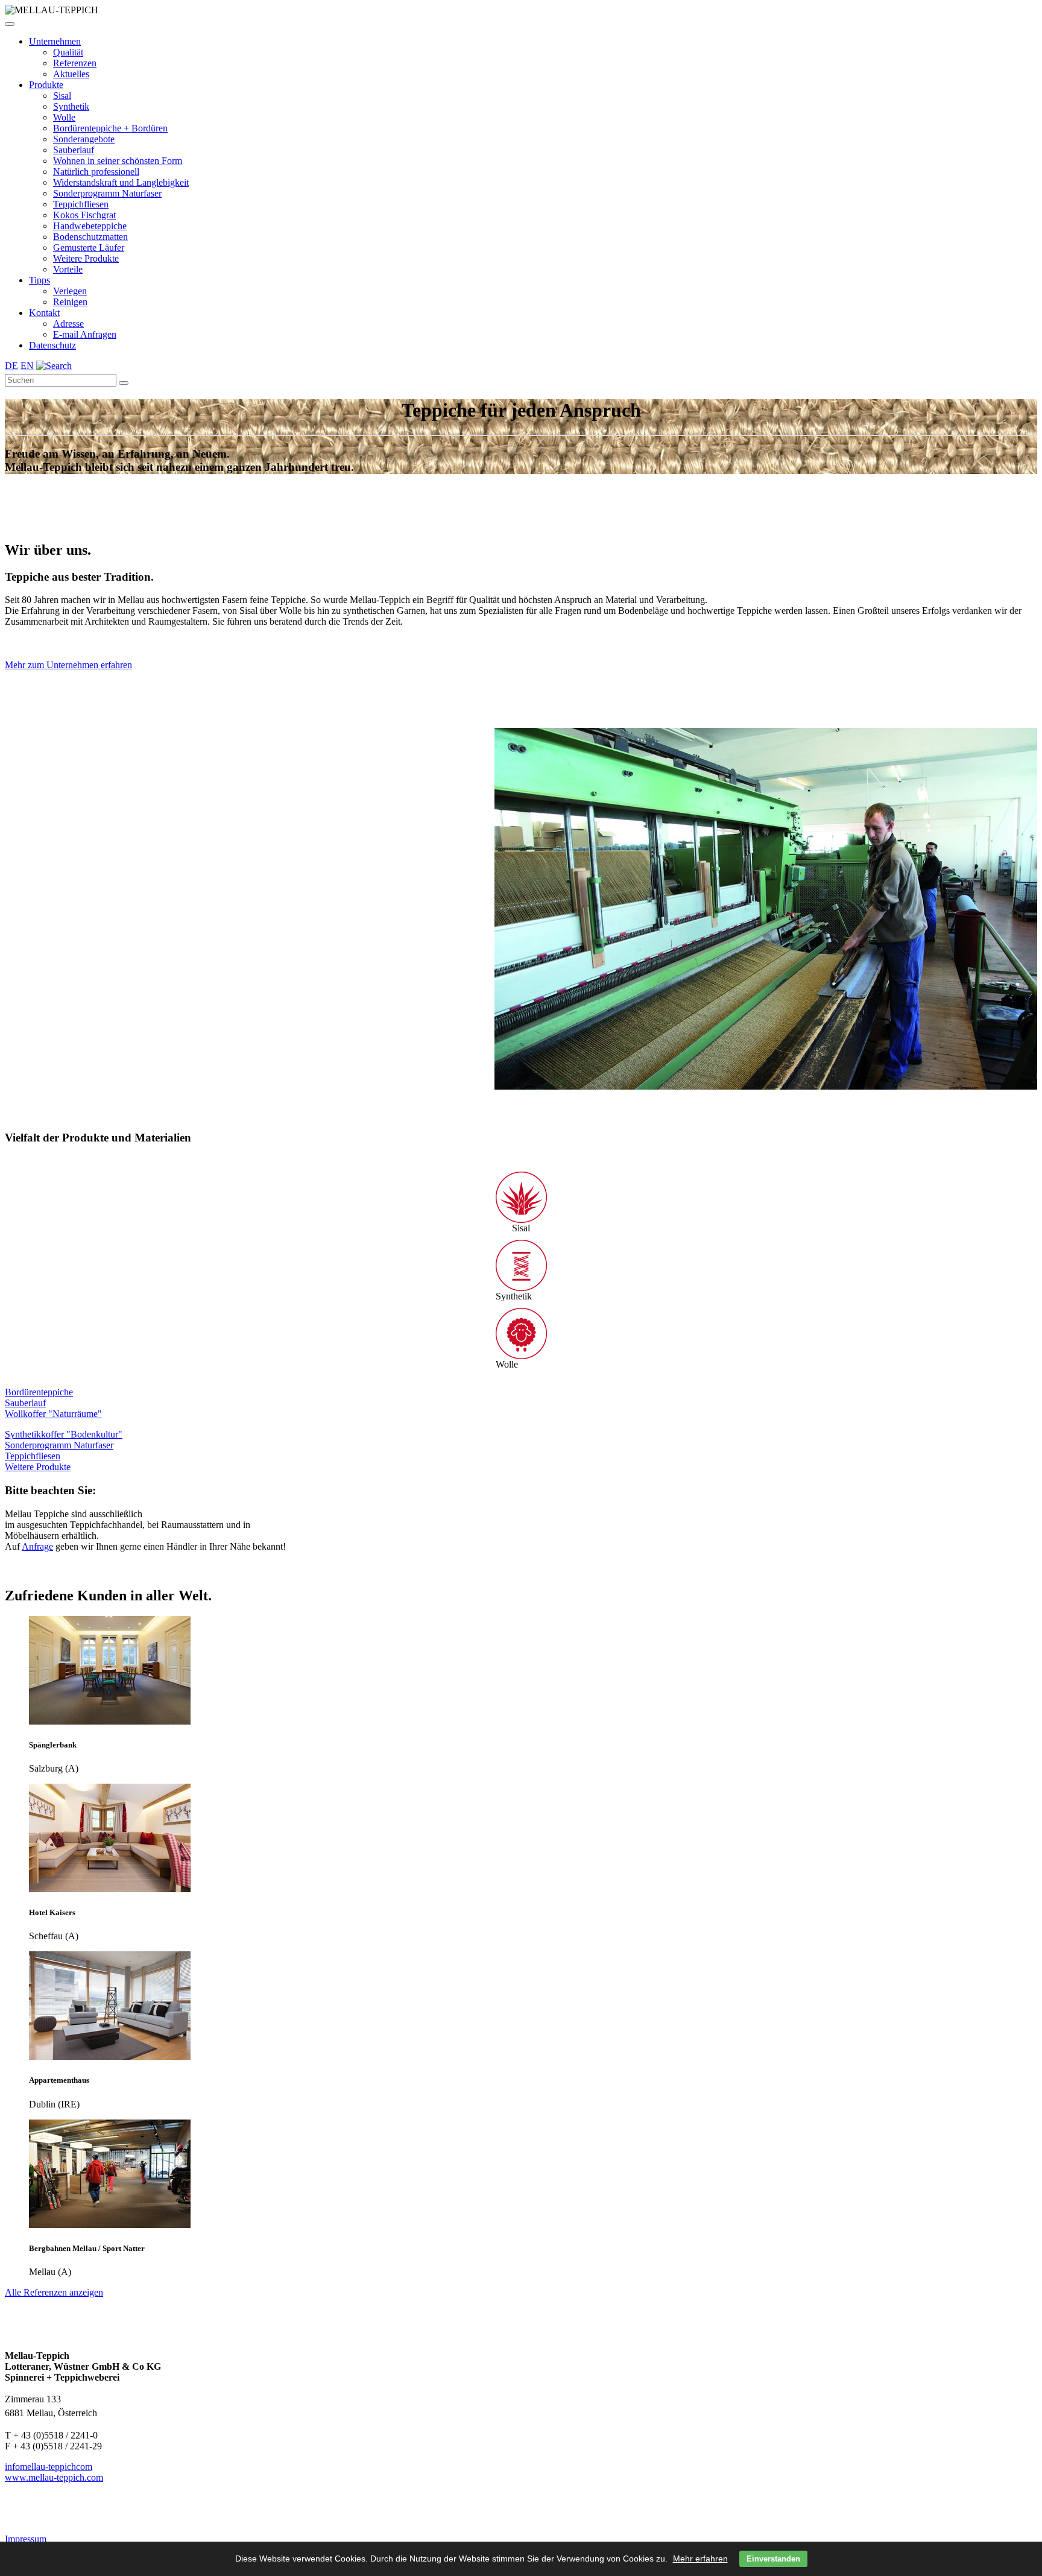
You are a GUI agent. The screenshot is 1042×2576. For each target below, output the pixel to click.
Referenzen (75, 63)
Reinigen (70, 302)
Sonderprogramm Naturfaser (107, 193)
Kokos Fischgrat (84, 215)
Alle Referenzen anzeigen (54, 2292)
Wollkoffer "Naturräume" (53, 1414)
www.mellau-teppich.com (54, 2477)
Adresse (68, 324)
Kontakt (44, 313)
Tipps (39, 280)
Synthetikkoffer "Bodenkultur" (64, 1434)
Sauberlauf (74, 150)
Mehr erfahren (700, 2559)
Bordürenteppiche (39, 1392)
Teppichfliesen (81, 204)
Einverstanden (773, 2559)
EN (27, 366)
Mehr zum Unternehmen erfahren (68, 665)
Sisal (62, 96)
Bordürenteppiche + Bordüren (110, 128)
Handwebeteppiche (90, 226)
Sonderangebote (84, 139)
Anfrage (37, 1546)
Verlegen (70, 291)
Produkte (46, 85)
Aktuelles (71, 74)
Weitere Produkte (86, 258)
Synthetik (71, 106)
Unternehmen (55, 41)
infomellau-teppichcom (49, 2467)
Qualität (68, 52)
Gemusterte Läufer (89, 248)
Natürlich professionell (96, 172)
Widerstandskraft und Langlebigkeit (121, 182)
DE (11, 366)
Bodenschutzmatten (90, 237)
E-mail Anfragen (85, 334)
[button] (10, 24)
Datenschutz (52, 345)
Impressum (26, 2539)
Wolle (64, 117)
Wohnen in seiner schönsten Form (118, 161)
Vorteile (68, 269)
